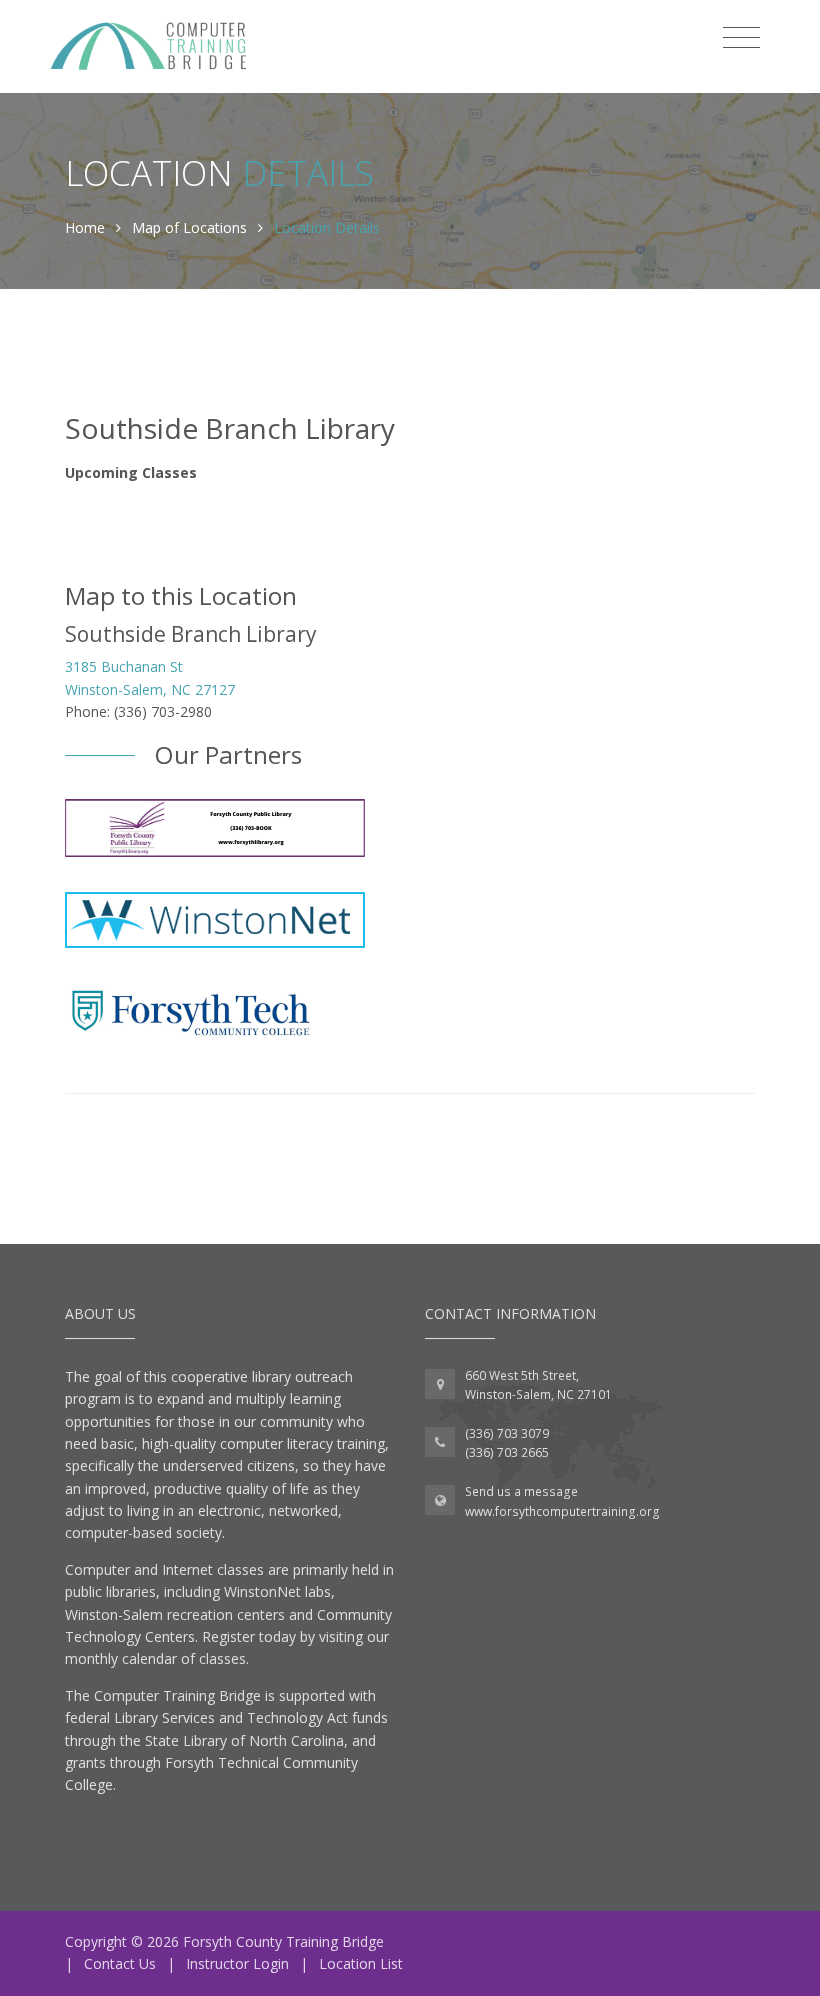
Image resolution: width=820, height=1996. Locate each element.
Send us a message (521, 1491)
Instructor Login (237, 1963)
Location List (361, 1963)
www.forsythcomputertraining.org (562, 1511)
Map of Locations (189, 227)
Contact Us (120, 1963)
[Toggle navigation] (741, 38)
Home (85, 227)
